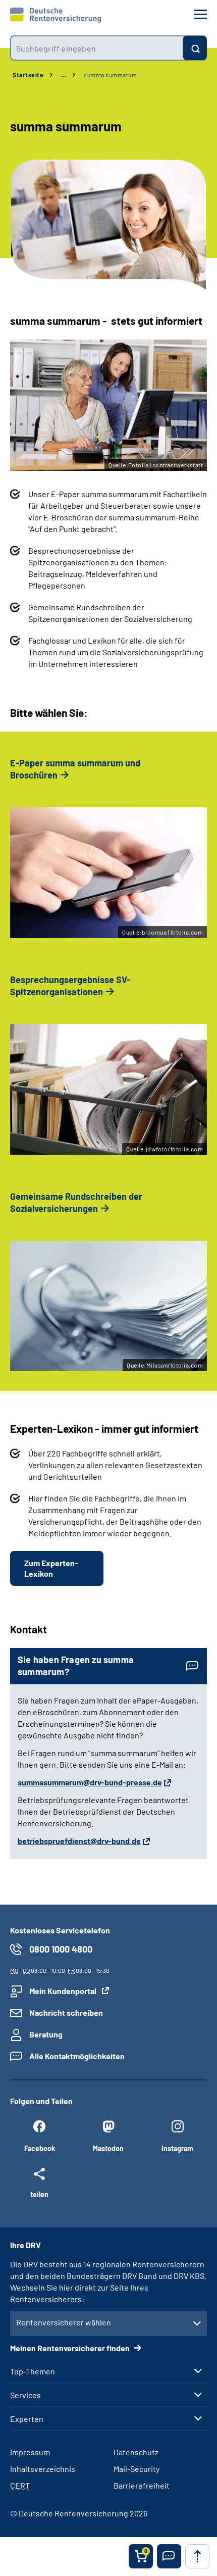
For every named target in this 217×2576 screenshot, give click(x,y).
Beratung (46, 2034)
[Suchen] (195, 48)
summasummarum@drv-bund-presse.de (90, 1782)
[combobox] (96, 48)
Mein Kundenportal (63, 1991)
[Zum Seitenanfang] (197, 2556)
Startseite (28, 75)
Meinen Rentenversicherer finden (71, 2348)
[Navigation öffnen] (201, 14)
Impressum (30, 2452)
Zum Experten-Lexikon (51, 1568)
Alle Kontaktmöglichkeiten (77, 2056)
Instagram (177, 2148)
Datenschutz (136, 2452)
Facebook (40, 2148)
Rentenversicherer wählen (64, 2322)
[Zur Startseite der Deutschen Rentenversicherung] (56, 15)
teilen (39, 2194)
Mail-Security (137, 2469)
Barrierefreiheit (142, 2485)
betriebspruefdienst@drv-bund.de (79, 1841)
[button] (169, 2556)
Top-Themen (33, 2371)
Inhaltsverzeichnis (43, 2469)
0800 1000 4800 (61, 1949)
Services (25, 2395)
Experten (27, 2419)
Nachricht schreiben (66, 2012)
